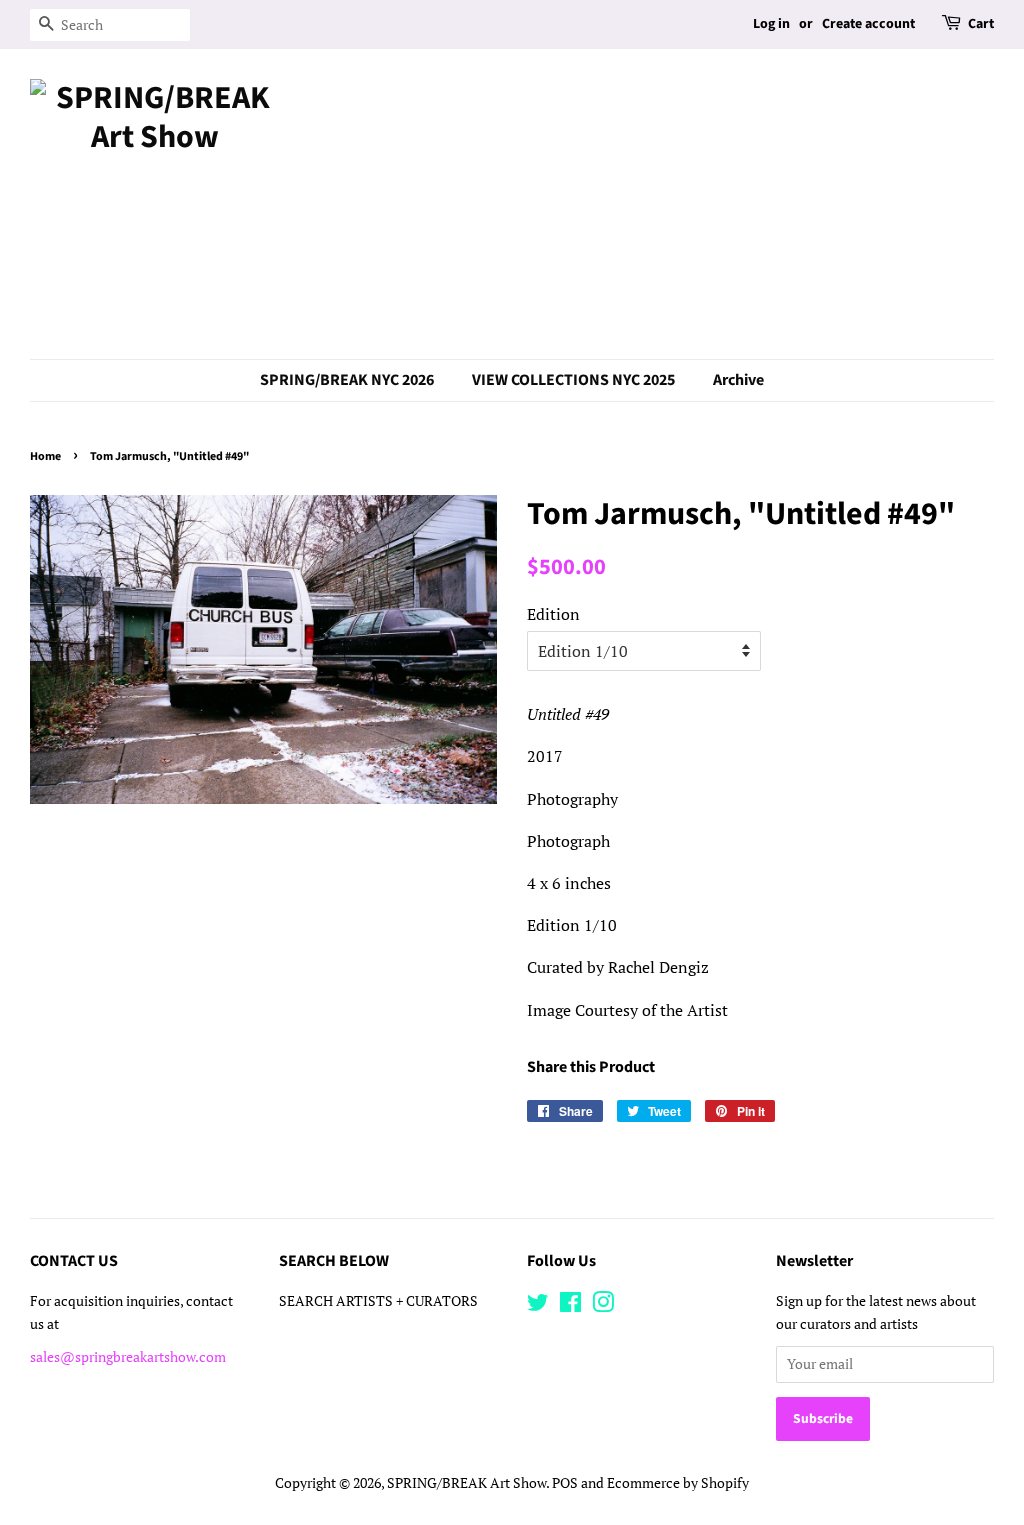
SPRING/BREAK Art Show (466, 1483)
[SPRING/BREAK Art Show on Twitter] (538, 1306)
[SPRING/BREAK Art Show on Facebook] (570, 1306)
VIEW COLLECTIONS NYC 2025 (573, 380)
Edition (553, 614)
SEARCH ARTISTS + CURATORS (378, 1301)
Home (45, 456)
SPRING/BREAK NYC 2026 (347, 380)
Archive (738, 380)
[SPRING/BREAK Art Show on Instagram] (603, 1306)
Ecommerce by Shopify (678, 1483)
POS (565, 1483)
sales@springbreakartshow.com (128, 1357)
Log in (771, 24)
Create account (868, 24)
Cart (981, 24)
